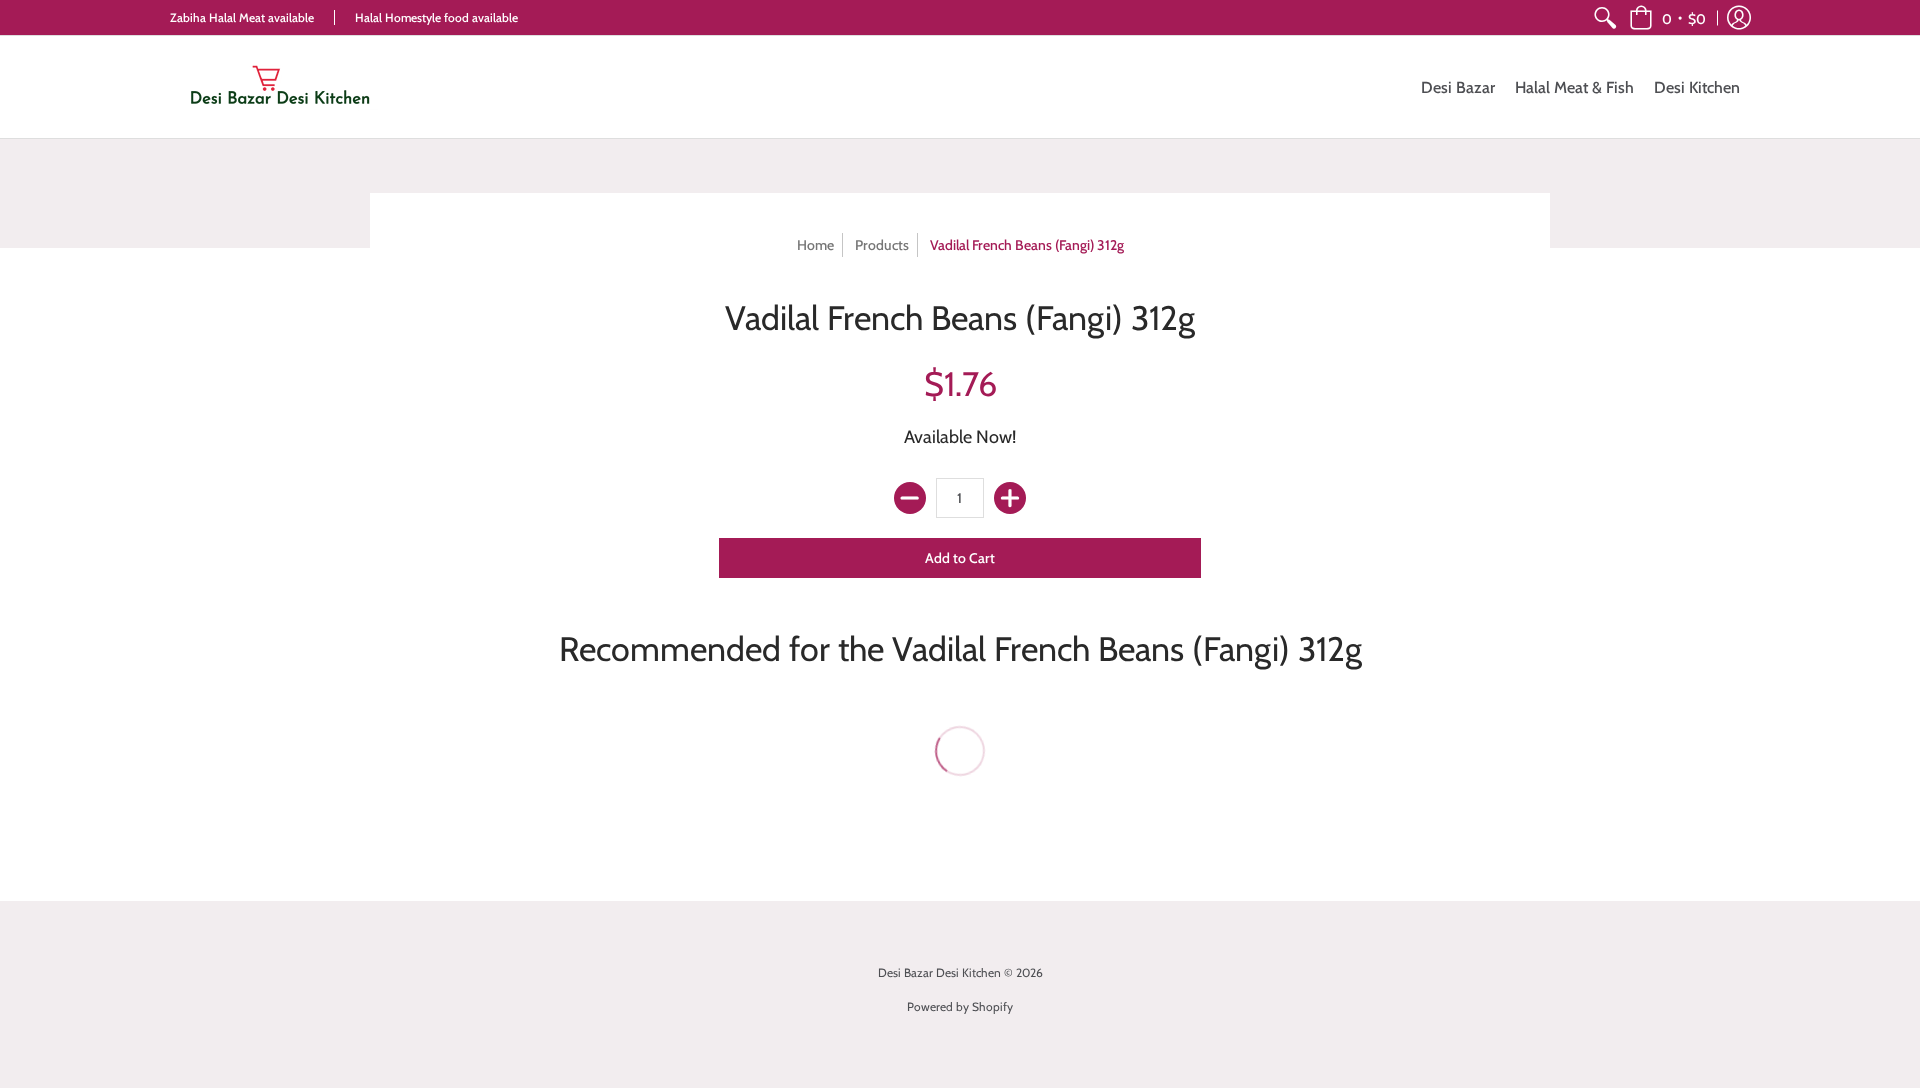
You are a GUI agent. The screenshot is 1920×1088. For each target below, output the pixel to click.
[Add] (1010, 498)
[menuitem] (1605, 17)
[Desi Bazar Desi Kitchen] (280, 87)
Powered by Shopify (960, 1006)
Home (815, 245)
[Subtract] (910, 498)
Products (882, 245)
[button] (1667, 17)
